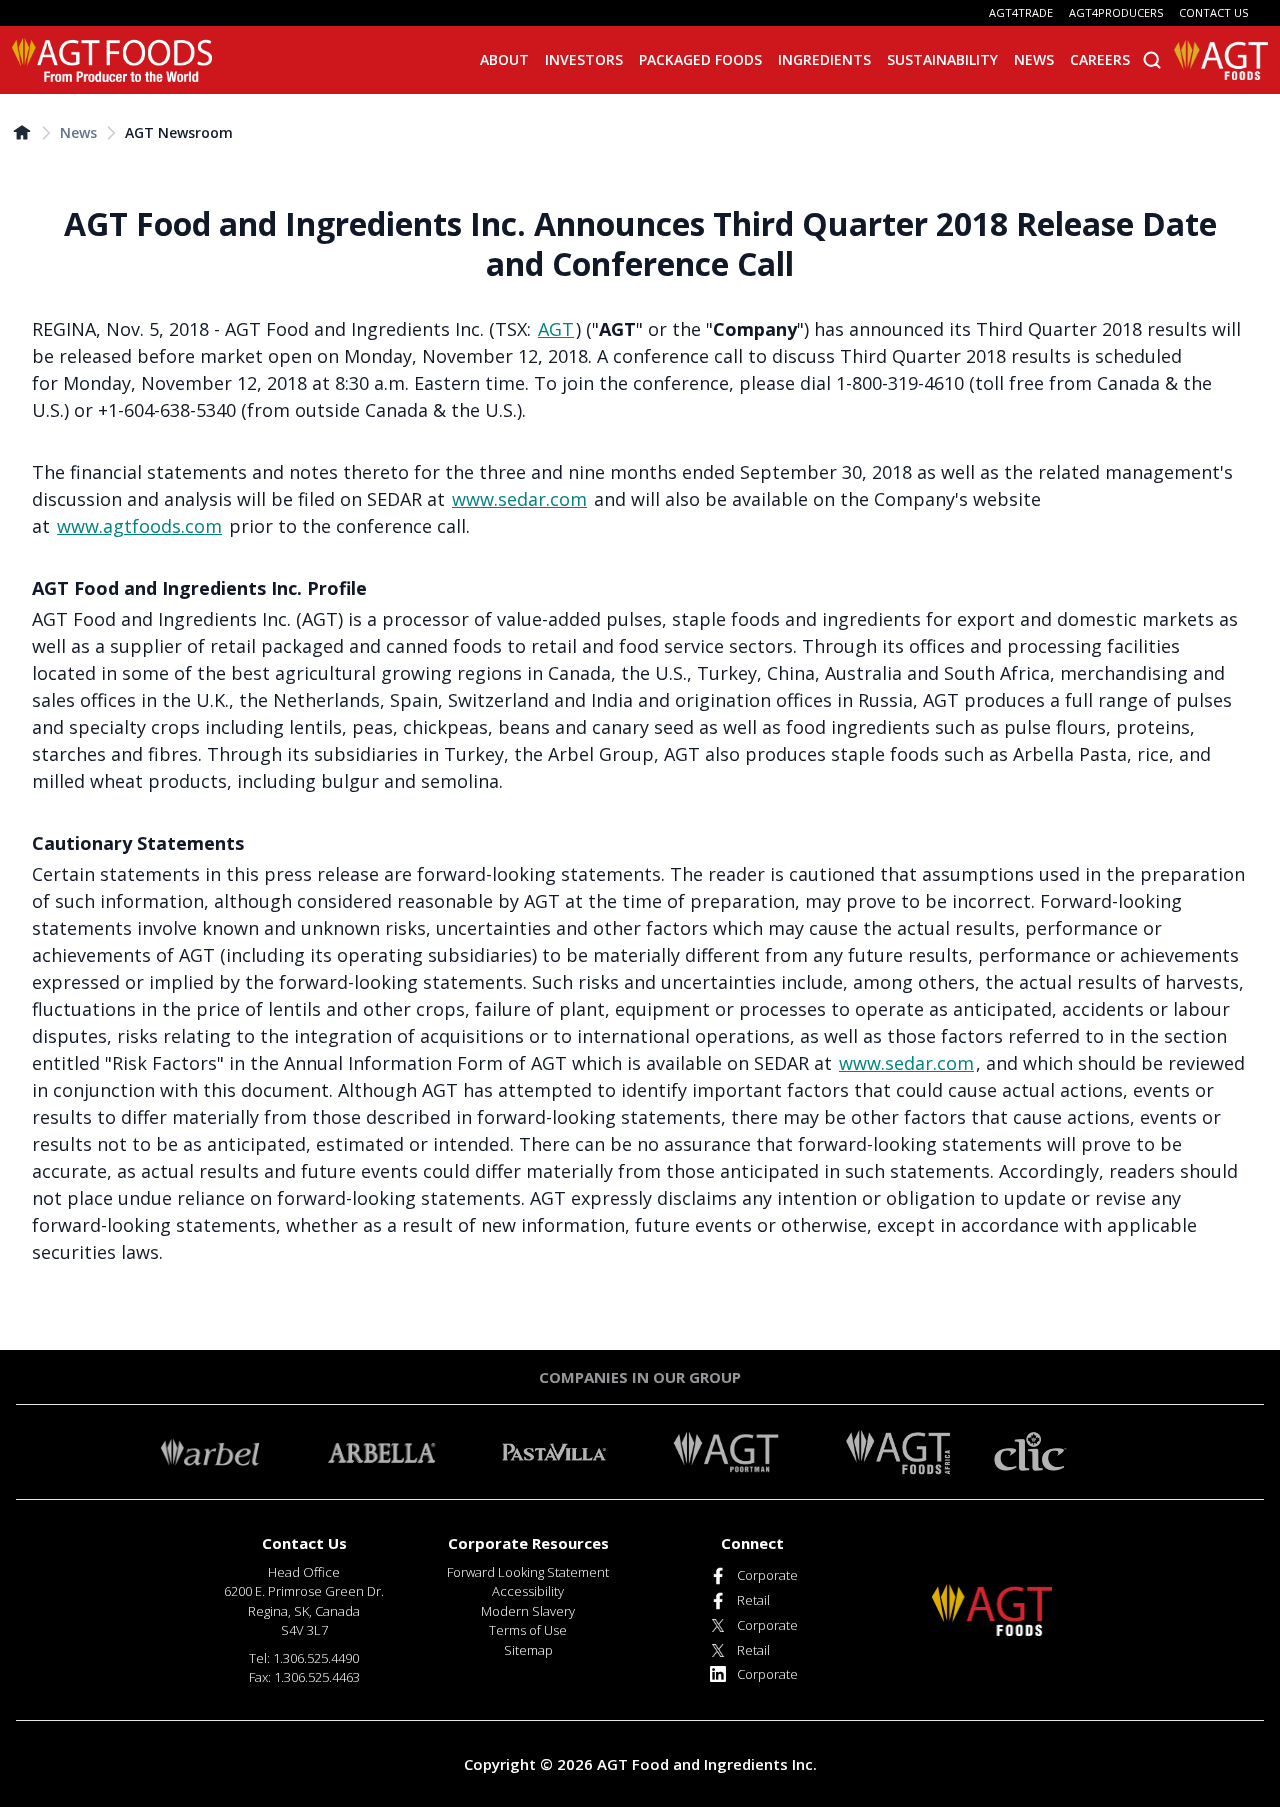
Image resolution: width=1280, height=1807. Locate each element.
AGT (556, 329)
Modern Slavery (528, 1611)
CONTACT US (1213, 12)
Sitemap (528, 1650)
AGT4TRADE (1021, 12)
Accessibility (528, 1591)
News (78, 132)
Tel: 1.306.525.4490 (304, 1658)
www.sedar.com (519, 499)
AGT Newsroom (179, 132)
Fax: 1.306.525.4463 (304, 1677)
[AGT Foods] (112, 60)
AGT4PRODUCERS (1116, 12)
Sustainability (942, 59)
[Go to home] (22, 132)
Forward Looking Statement (528, 1572)
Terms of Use (528, 1630)
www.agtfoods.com (139, 526)
